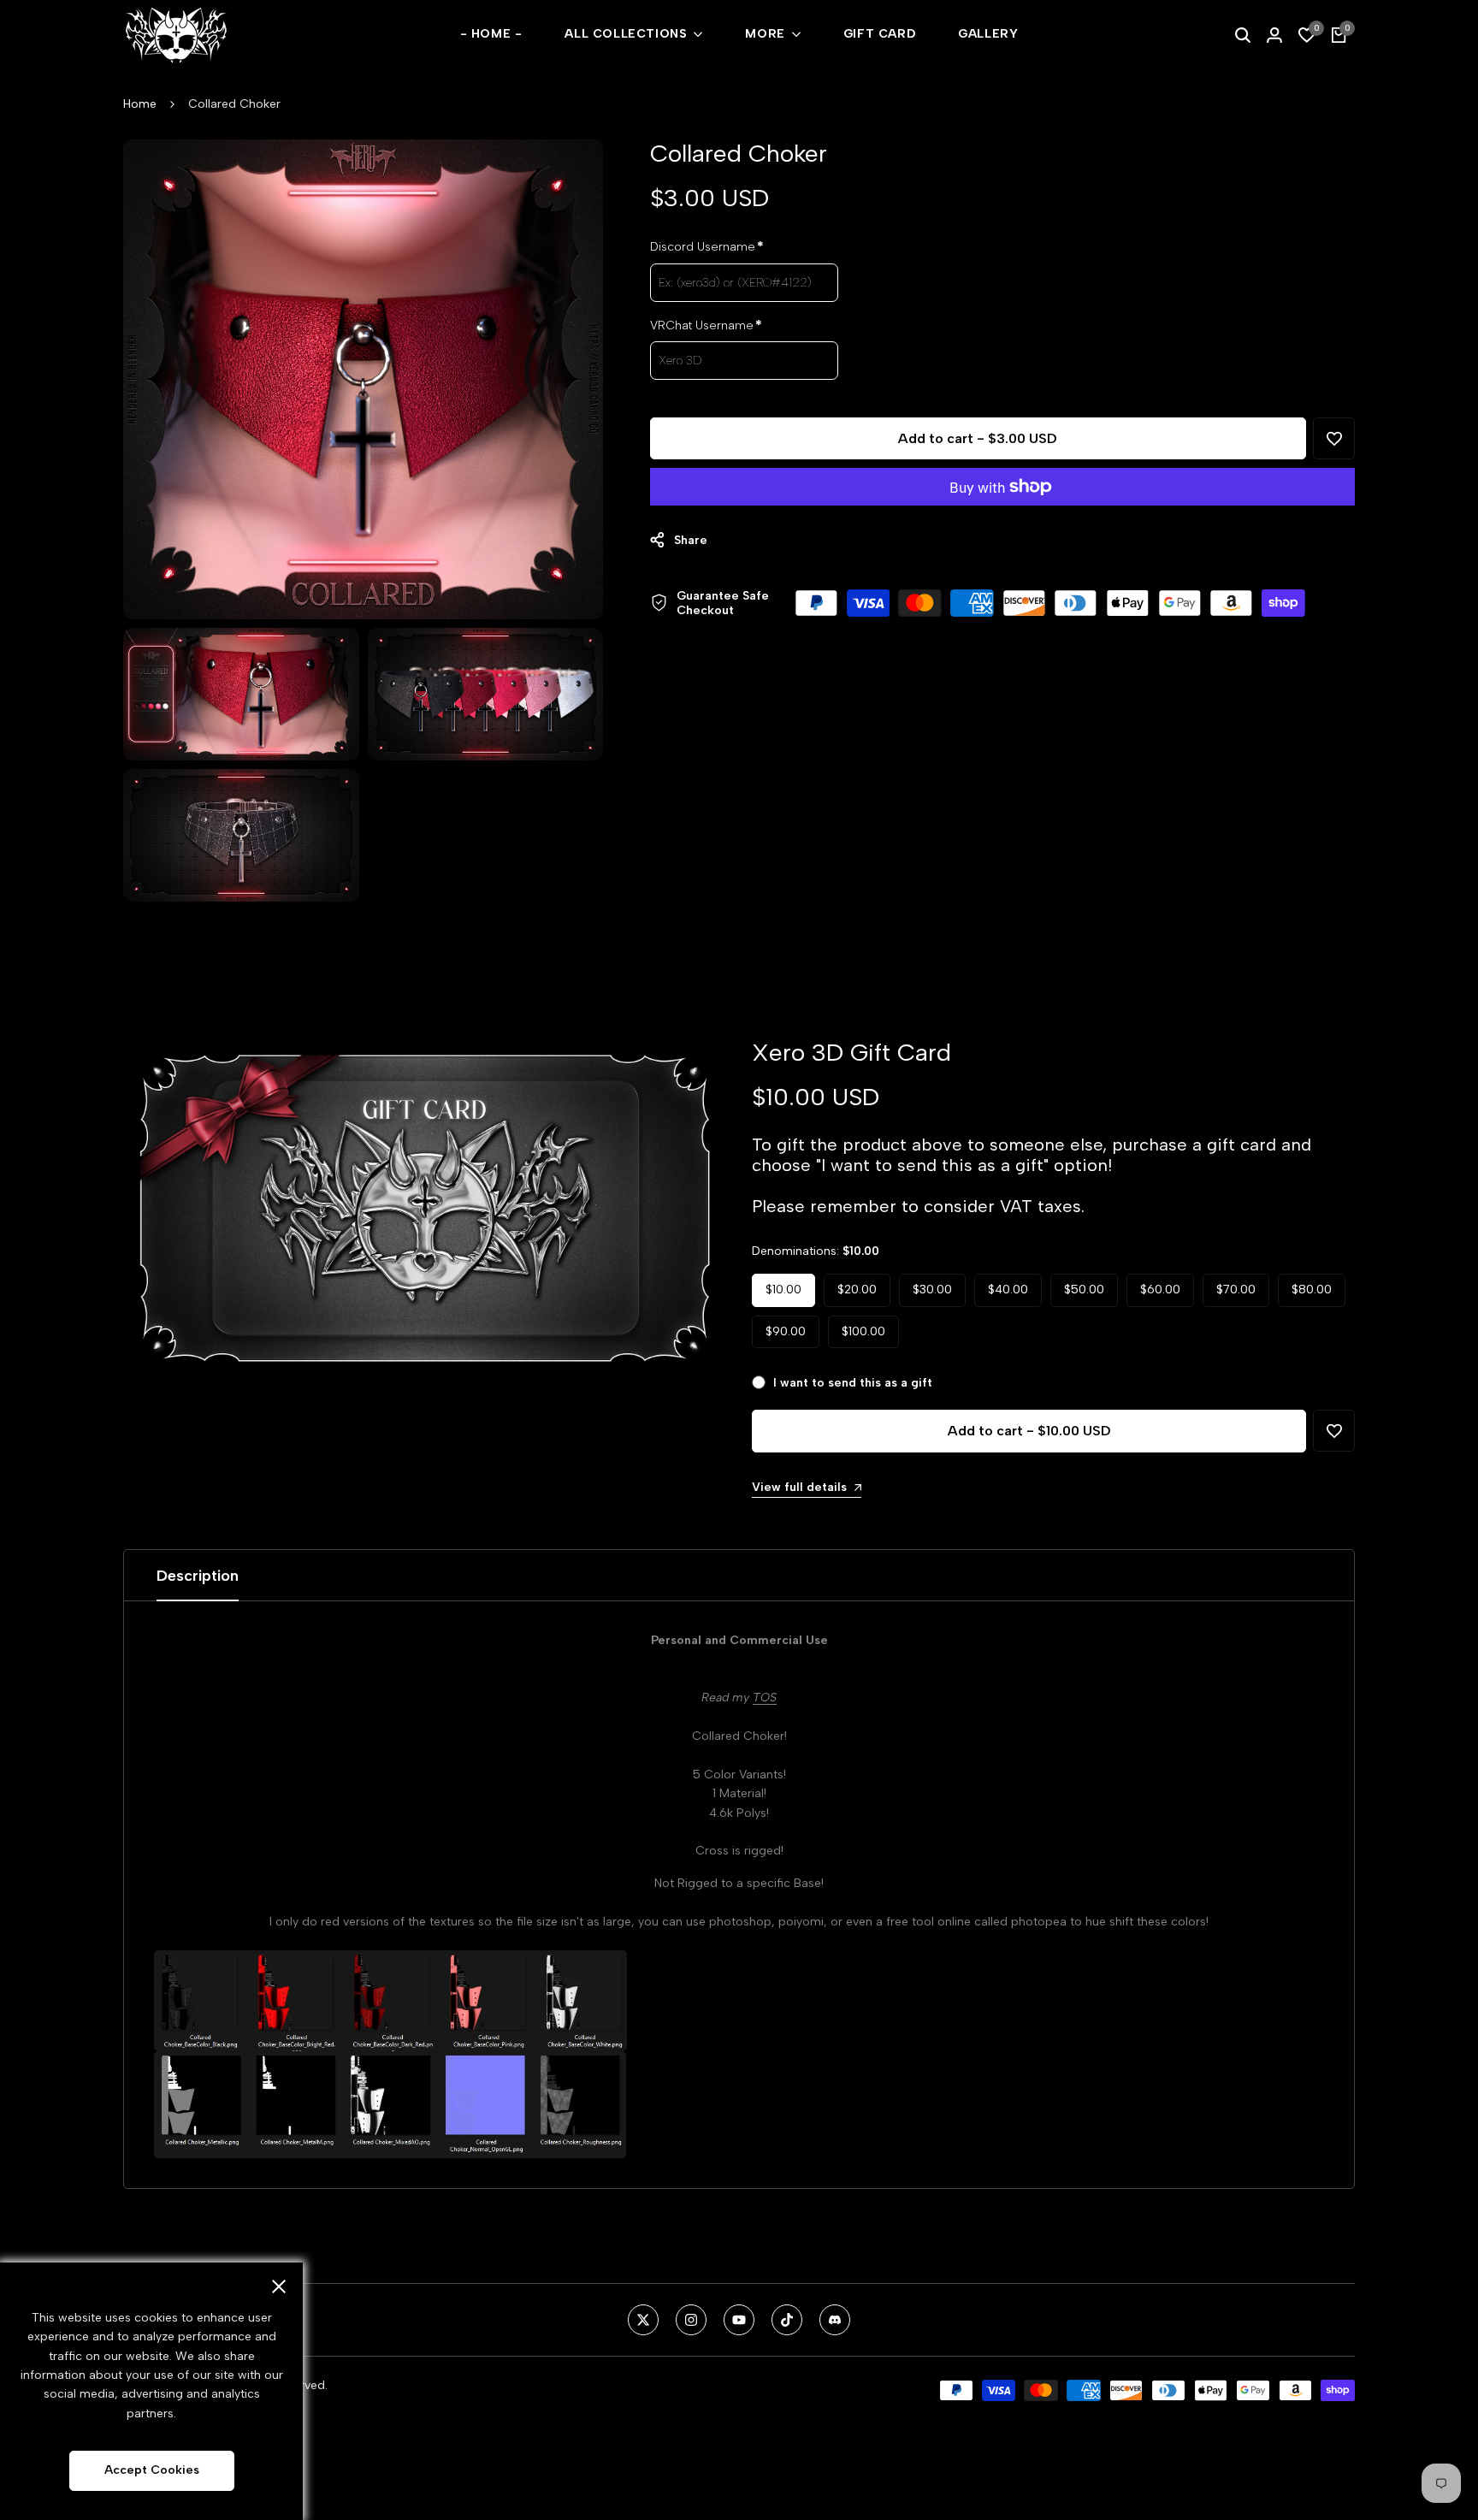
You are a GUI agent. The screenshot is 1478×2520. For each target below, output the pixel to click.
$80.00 (1312, 1290)
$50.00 (1084, 1290)
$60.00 (1160, 1290)
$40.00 (1008, 1290)
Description (198, 1576)
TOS (765, 1698)
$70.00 (1236, 1290)
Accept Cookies (152, 2470)
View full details (799, 1487)
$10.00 (783, 1290)
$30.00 (932, 1290)
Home (140, 104)
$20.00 (857, 1290)
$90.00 (786, 1331)
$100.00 (863, 1331)
